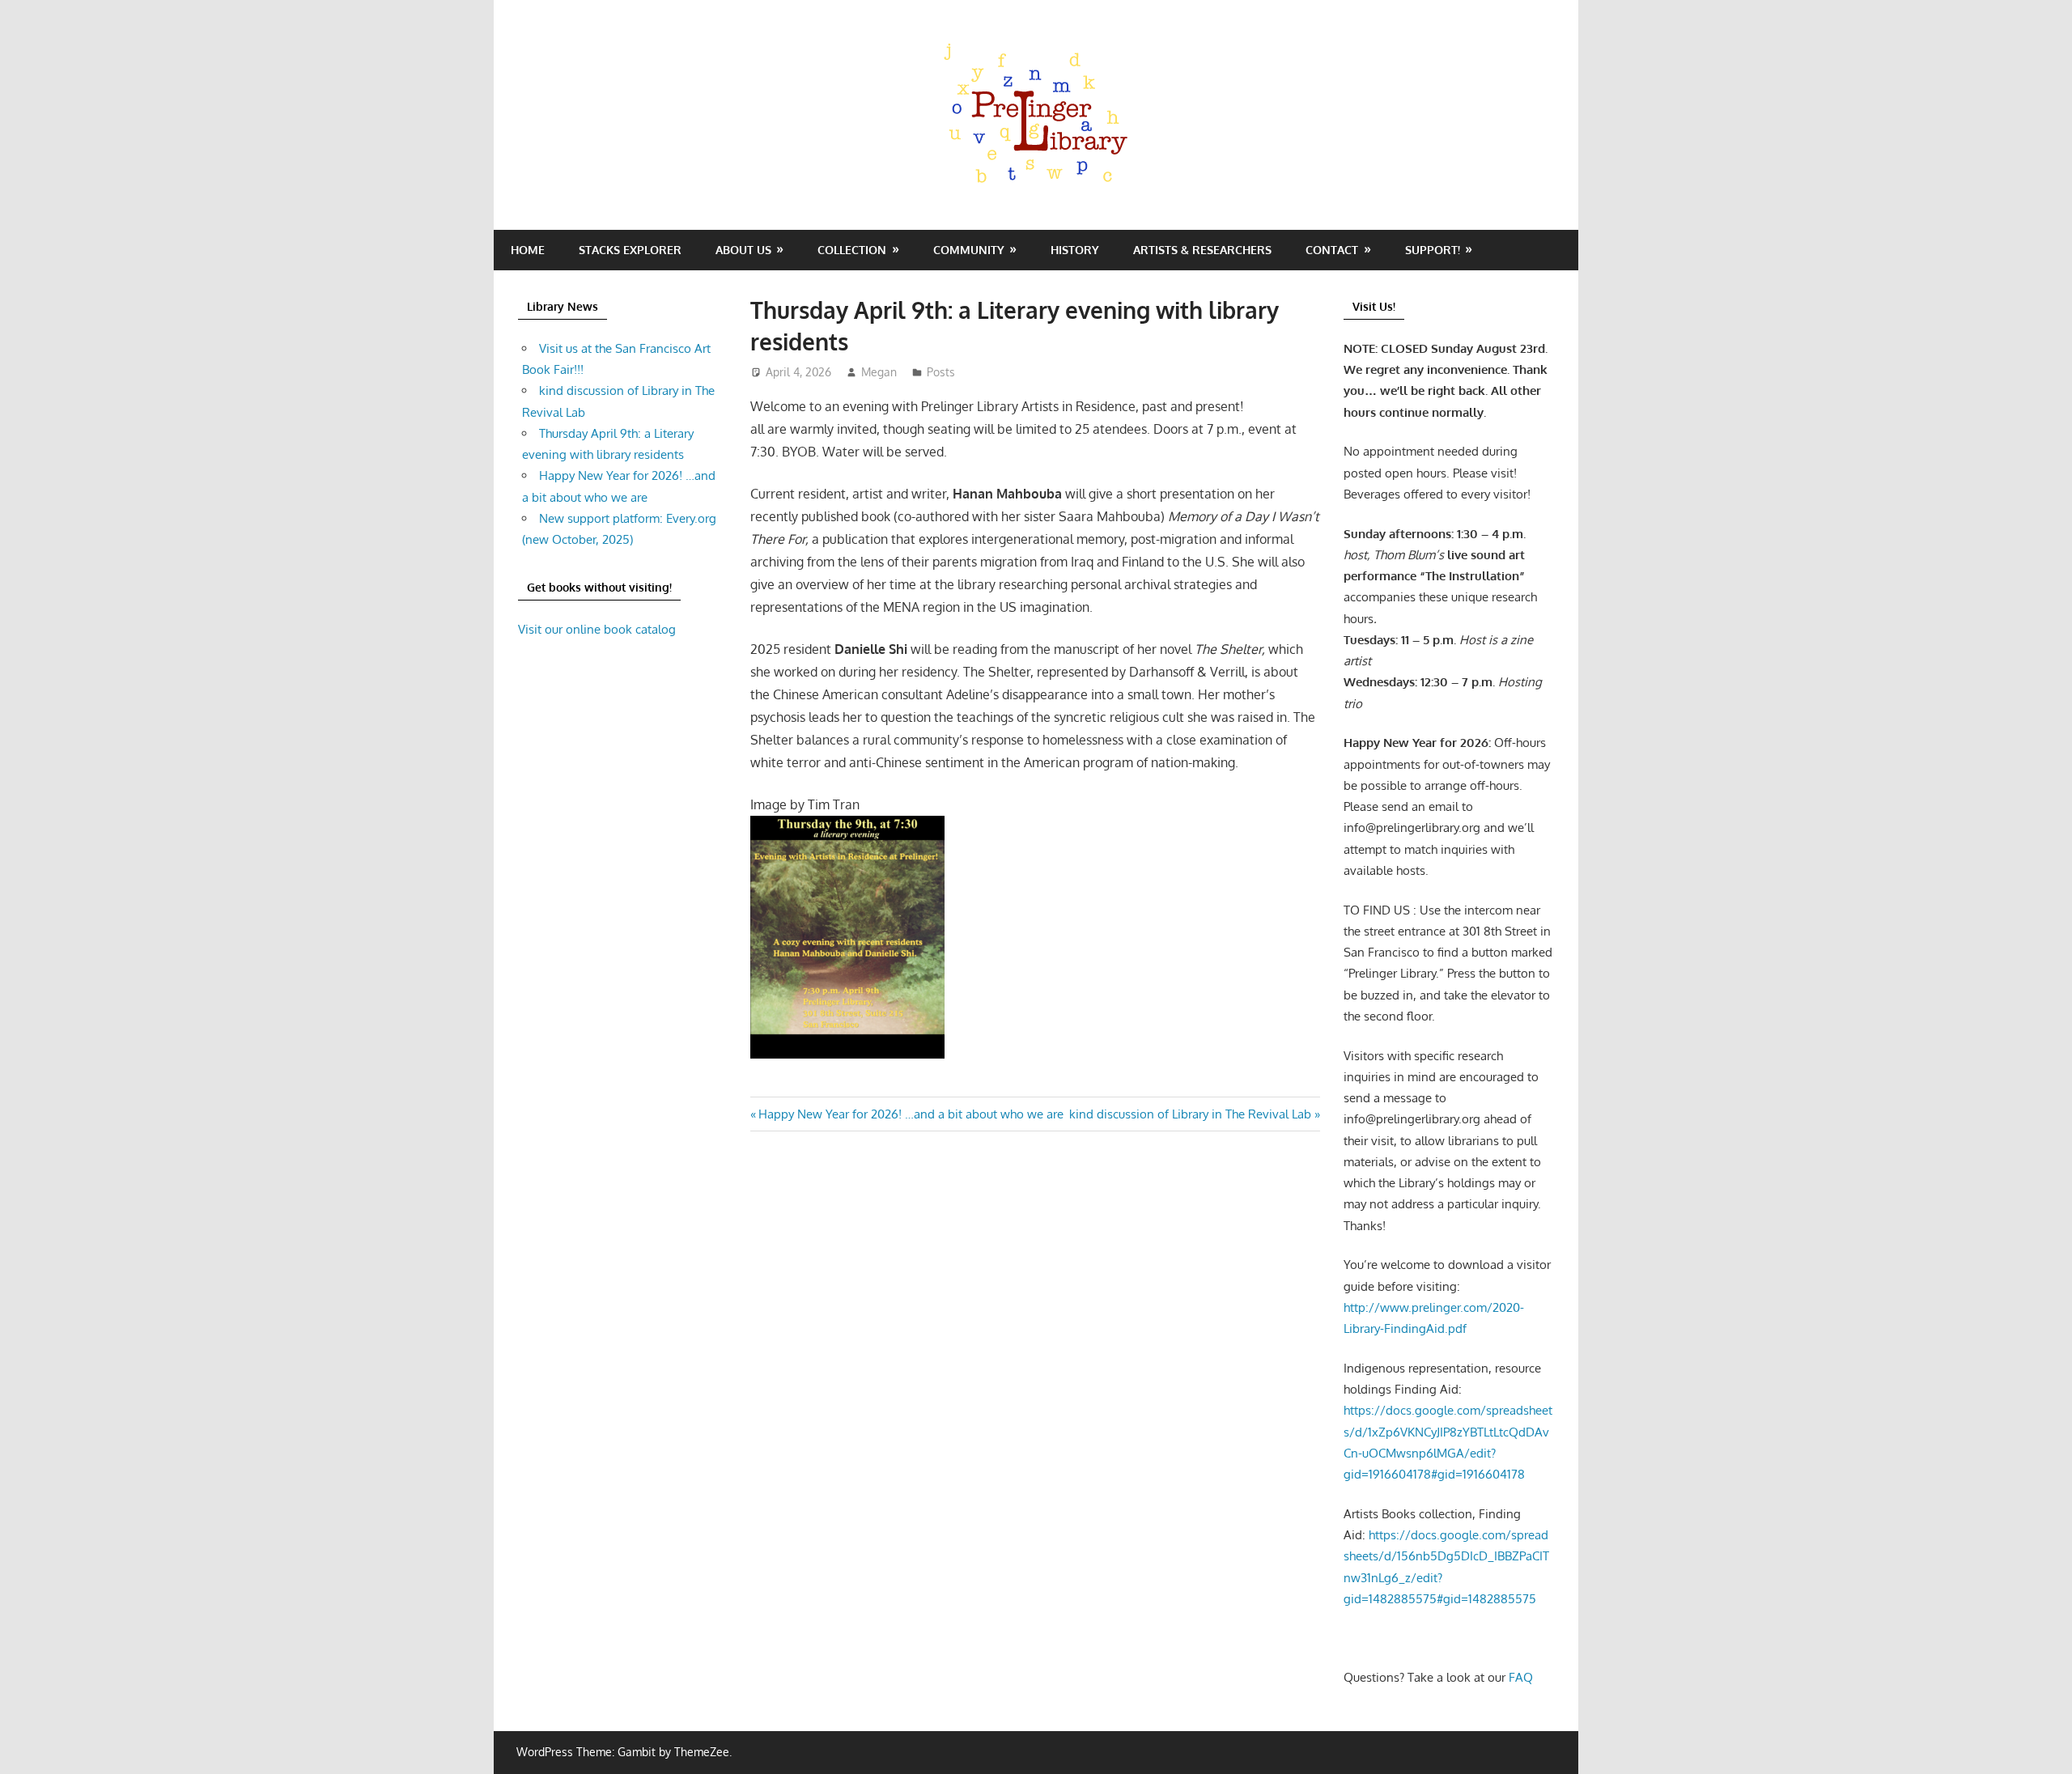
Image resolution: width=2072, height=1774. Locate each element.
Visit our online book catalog (597, 629)
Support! (1433, 250)
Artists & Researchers (1202, 250)
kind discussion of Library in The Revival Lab (1190, 1114)
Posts (941, 372)
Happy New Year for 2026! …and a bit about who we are (911, 1114)
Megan (879, 372)
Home (528, 250)
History (1075, 250)
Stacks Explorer (630, 250)
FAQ (1521, 1677)
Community (969, 250)
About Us (743, 250)
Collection (852, 250)
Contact (1332, 250)
